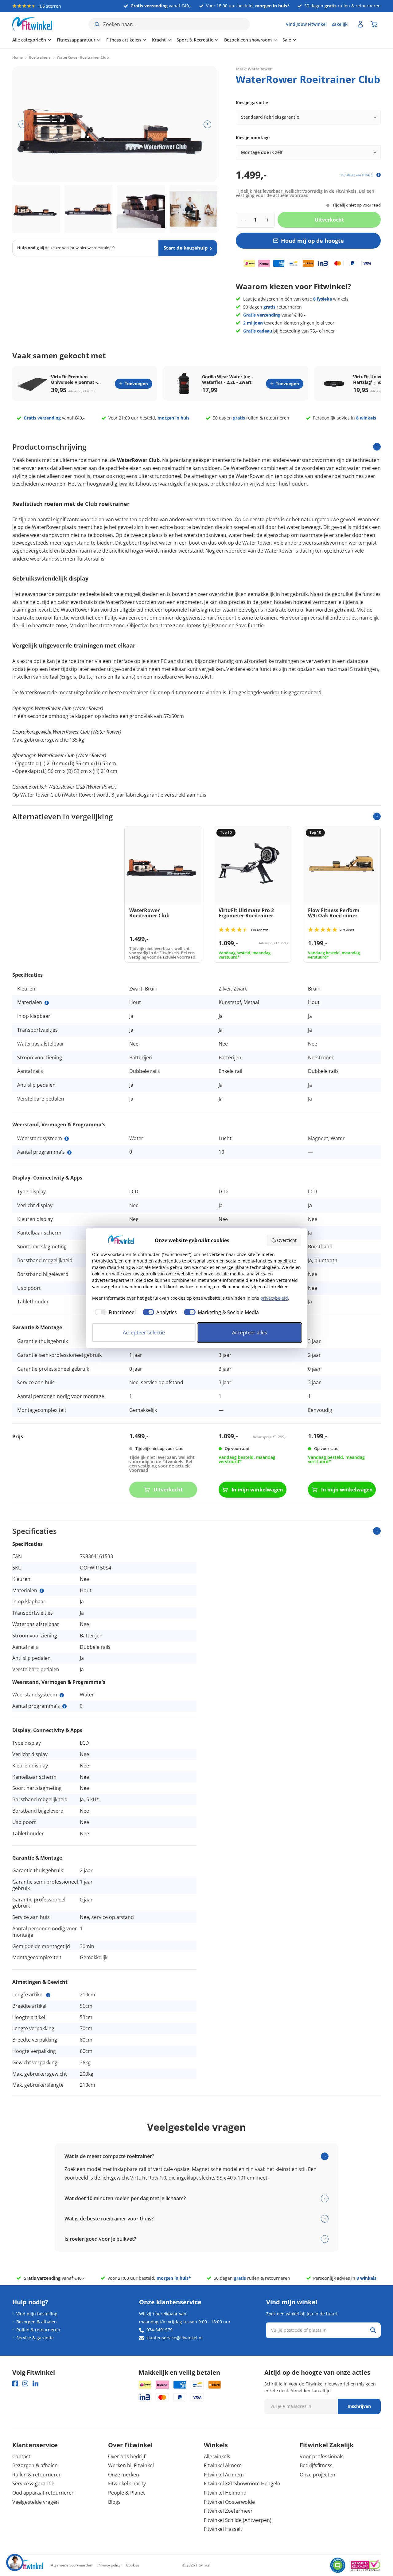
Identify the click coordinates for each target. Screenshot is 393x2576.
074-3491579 (160, 2330)
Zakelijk (340, 24)
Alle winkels (217, 2456)
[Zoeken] (373, 2330)
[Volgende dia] (207, 124)
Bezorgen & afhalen (37, 2322)
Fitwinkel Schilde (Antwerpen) (238, 2520)
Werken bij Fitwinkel (131, 2465)
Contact (21, 2456)
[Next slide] (375, 384)
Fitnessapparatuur (76, 40)
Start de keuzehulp (186, 248)
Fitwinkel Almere (223, 2465)
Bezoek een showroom (248, 40)
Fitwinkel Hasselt (223, 2529)
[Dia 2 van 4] (89, 209)
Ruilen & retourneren (38, 2330)
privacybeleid (274, 1298)
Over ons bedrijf (127, 2456)
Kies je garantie (252, 102)
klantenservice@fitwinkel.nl (175, 2338)
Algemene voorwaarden (72, 2565)
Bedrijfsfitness (316, 2465)
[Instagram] (25, 2383)
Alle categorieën (29, 40)
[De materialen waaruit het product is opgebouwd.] (47, 1003)
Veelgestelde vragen (36, 2502)
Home (18, 57)
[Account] (360, 24)
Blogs (114, 2502)
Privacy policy (109, 2565)
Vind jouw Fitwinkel (306, 24)
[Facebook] (15, 2383)
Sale (287, 40)
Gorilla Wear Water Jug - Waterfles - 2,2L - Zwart (228, 380)
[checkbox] (114, 1312)
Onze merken (124, 2475)
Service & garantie (35, 2338)
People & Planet (126, 2493)
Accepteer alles (250, 1333)
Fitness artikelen (124, 40)
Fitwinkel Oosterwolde (229, 2502)
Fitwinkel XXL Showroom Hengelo (242, 2483)
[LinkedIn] (35, 2383)
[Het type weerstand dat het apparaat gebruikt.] (67, 1139)
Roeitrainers (40, 57)
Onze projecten (317, 2475)
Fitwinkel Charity (127, 2483)
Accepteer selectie (144, 1333)
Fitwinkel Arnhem (224, 2475)
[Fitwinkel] (28, 2565)
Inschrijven (359, 2406)
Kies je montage (253, 138)
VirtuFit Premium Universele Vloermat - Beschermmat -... (74, 380)
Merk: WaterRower (254, 69)
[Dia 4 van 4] (193, 209)
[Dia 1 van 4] (36, 209)
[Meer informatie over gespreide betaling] (379, 175)
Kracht (159, 40)
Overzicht (287, 1240)
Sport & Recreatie (195, 40)
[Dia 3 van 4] (141, 209)
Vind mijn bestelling (37, 2314)
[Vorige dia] (22, 124)
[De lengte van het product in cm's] (48, 1995)
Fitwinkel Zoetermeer (228, 2511)
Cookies (133, 2565)
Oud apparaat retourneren (43, 2493)
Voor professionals (322, 2456)
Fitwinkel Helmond (225, 2493)
